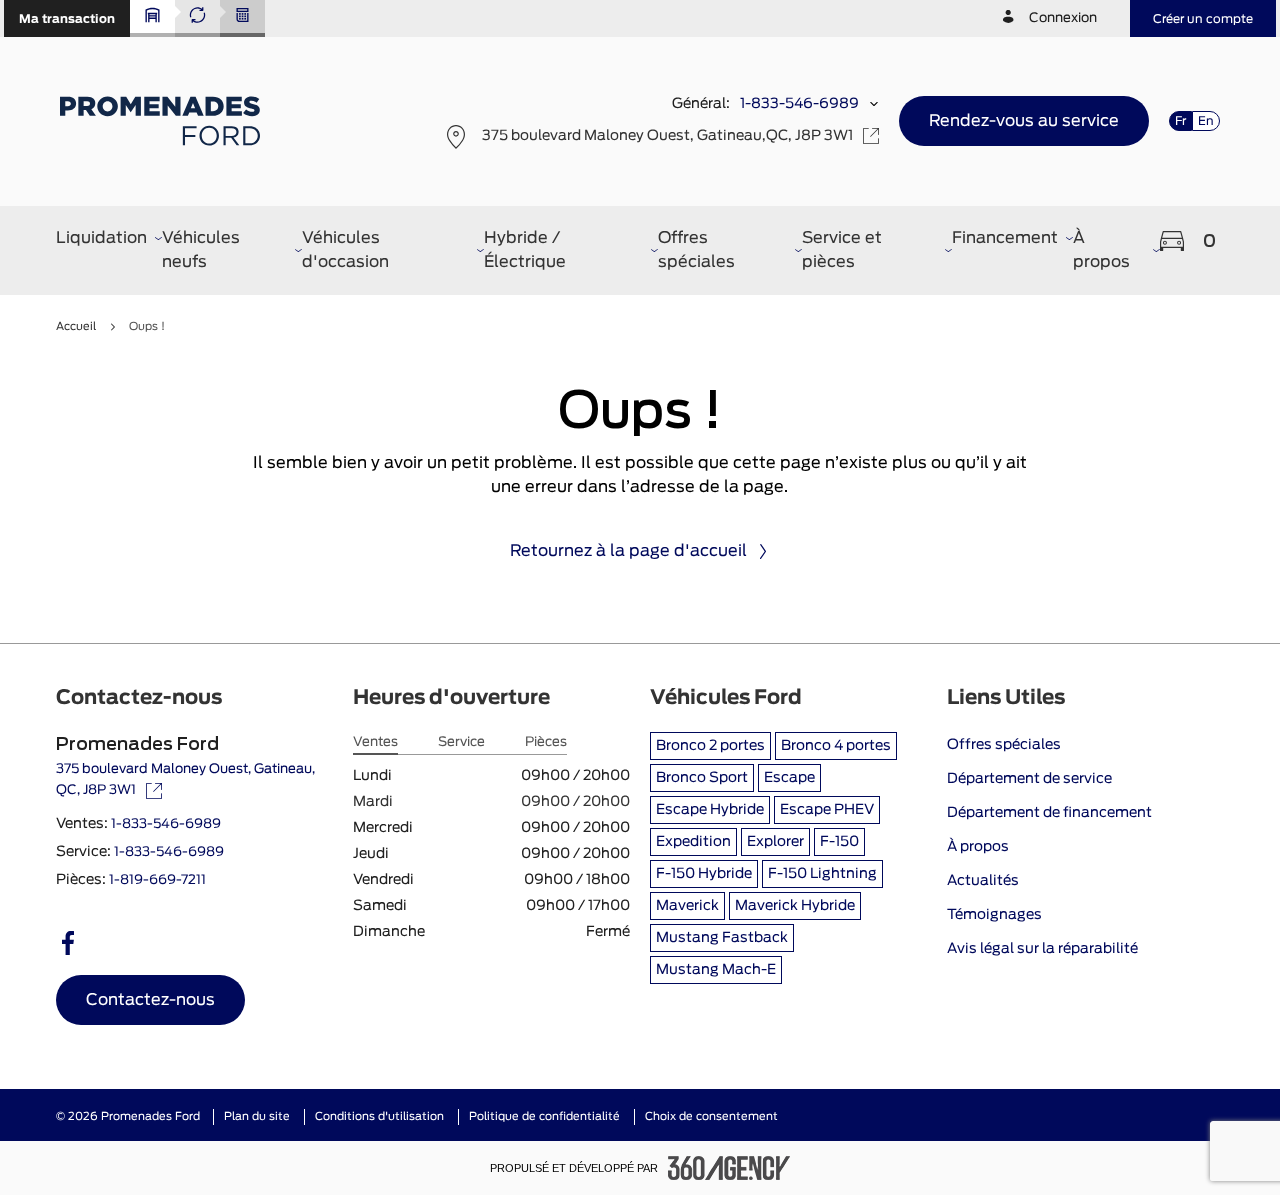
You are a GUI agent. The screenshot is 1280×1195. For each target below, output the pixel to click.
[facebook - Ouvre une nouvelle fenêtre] (68, 943)
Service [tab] (461, 742)
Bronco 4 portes (836, 746)
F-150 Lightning (822, 874)
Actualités (983, 881)
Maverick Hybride (795, 906)
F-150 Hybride (704, 874)
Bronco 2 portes (710, 746)
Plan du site (257, 1116)
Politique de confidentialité (544, 1116)
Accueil (76, 326)
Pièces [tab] (546, 742)
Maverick (687, 906)
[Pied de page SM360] (729, 1168)
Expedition (693, 842)
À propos (978, 847)
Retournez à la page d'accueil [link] (628, 551)
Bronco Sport (702, 778)
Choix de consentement (711, 1116)
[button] (67, 18)
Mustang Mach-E (716, 970)
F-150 (839, 842)
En (1206, 121)
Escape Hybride (710, 810)
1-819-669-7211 (157, 880)
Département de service (1029, 779)
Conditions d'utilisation (379, 1116)
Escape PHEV (827, 810)
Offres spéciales (1004, 745)
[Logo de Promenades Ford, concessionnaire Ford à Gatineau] (162, 121)
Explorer (775, 842)
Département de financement (1049, 813)
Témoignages (994, 915)
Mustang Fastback (722, 938)
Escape (789, 778)
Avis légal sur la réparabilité (1042, 949)
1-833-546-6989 (799, 104)
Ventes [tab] (375, 742)
